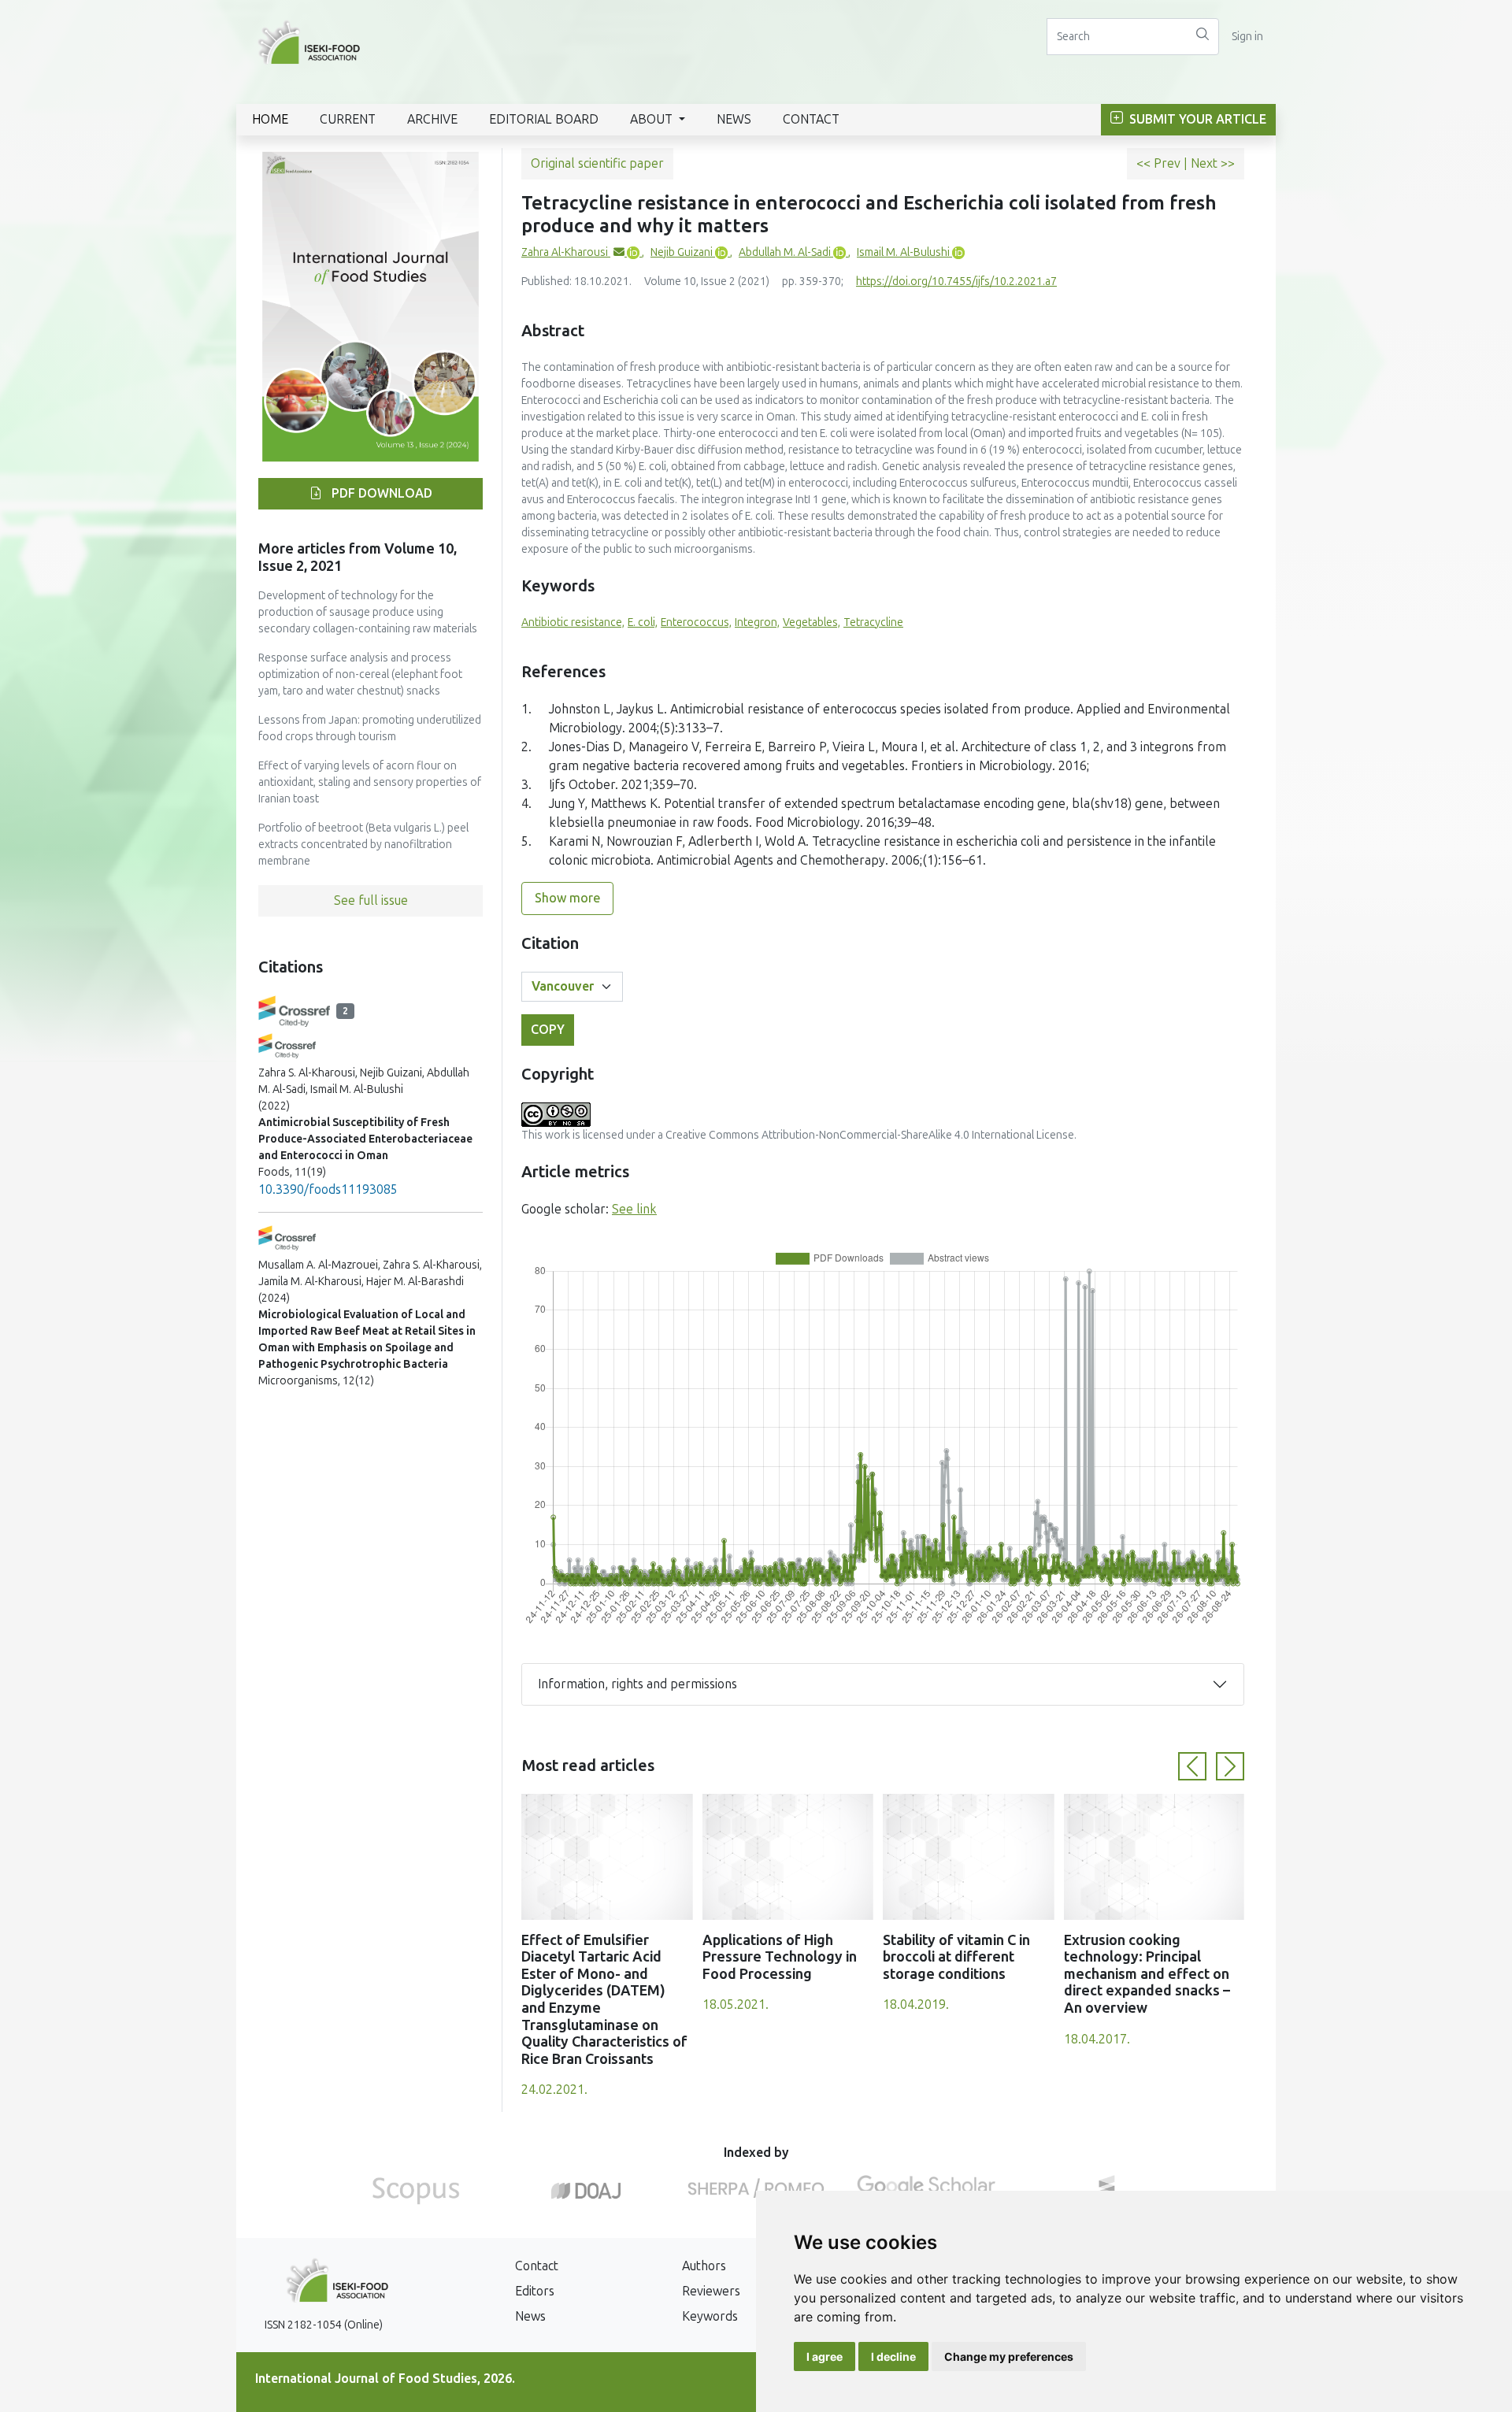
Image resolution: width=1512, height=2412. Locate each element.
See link (634, 1209)
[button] (1192, 1766)
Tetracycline (873, 622)
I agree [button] (825, 2356)
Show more (567, 898)
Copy (548, 1030)
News (734, 119)
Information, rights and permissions (637, 1684)
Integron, (757, 622)
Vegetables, (812, 622)
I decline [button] (893, 2356)
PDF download (380, 493)
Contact (811, 119)
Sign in (1247, 37)
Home (270, 119)
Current (348, 119)
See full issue (371, 900)
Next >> (1213, 163)
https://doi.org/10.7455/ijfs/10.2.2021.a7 (956, 282)
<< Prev (1160, 163)
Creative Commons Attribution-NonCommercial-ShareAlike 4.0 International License (870, 1135)
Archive (432, 119)
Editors (535, 2291)
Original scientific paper (597, 163)
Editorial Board (544, 119)
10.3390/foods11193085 (328, 1189)
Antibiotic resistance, (573, 622)
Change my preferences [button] (1009, 2356)
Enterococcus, (696, 622)
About (653, 119)
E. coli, (643, 622)
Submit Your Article (1196, 119)
